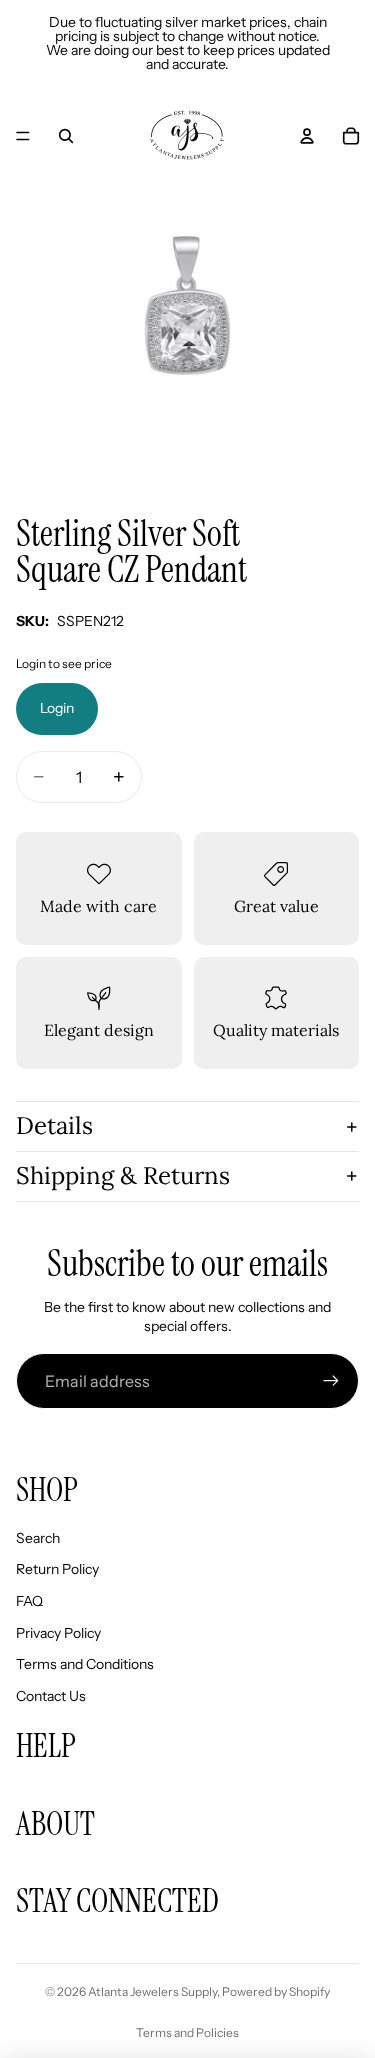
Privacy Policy (58, 1633)
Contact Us (51, 1696)
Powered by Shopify (276, 1991)
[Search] (66, 136)
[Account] (307, 136)
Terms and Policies (187, 2032)
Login (57, 708)
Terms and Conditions (85, 1664)
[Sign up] (331, 1381)
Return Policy (57, 1569)
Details (54, 1125)
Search (38, 1538)
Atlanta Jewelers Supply (152, 1991)
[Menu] (23, 136)
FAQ (29, 1601)
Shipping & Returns (123, 1175)
